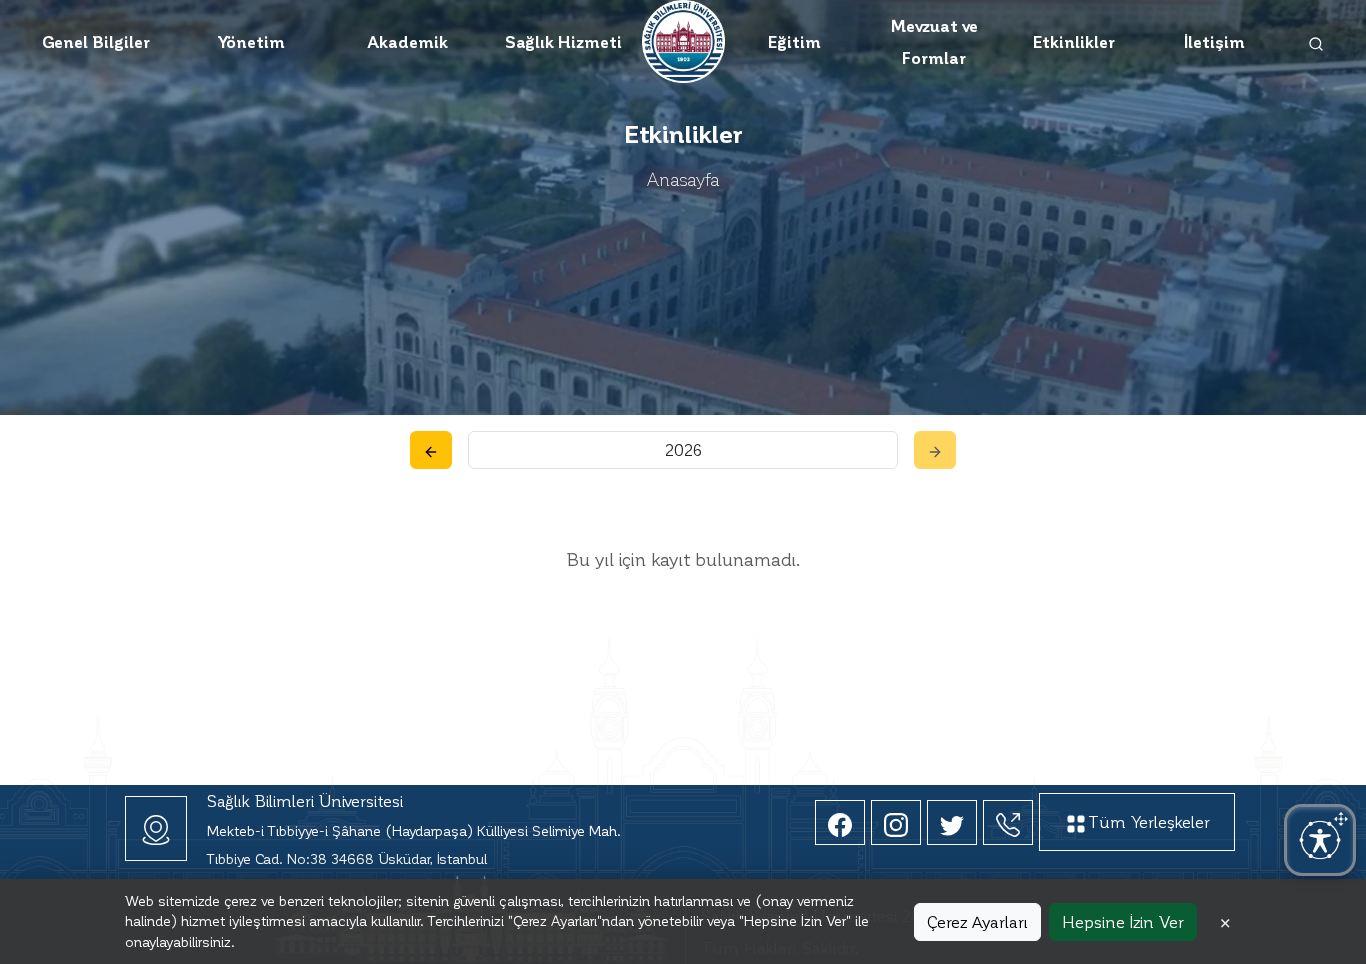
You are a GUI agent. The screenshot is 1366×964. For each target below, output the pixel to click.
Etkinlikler (1074, 41)
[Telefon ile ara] (1008, 822)
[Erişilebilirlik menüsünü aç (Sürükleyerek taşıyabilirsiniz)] (1320, 840)
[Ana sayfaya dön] (683, 38)
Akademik (407, 41)
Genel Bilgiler (96, 41)
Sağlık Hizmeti (563, 41)
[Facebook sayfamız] (840, 822)
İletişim (1214, 41)
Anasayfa (683, 178)
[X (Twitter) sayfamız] (952, 822)
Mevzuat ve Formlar (934, 41)
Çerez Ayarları (977, 921)
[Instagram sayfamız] (896, 822)
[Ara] (1316, 42)
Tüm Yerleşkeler (1149, 821)
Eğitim (794, 41)
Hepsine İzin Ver (1123, 921)
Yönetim (251, 41)
